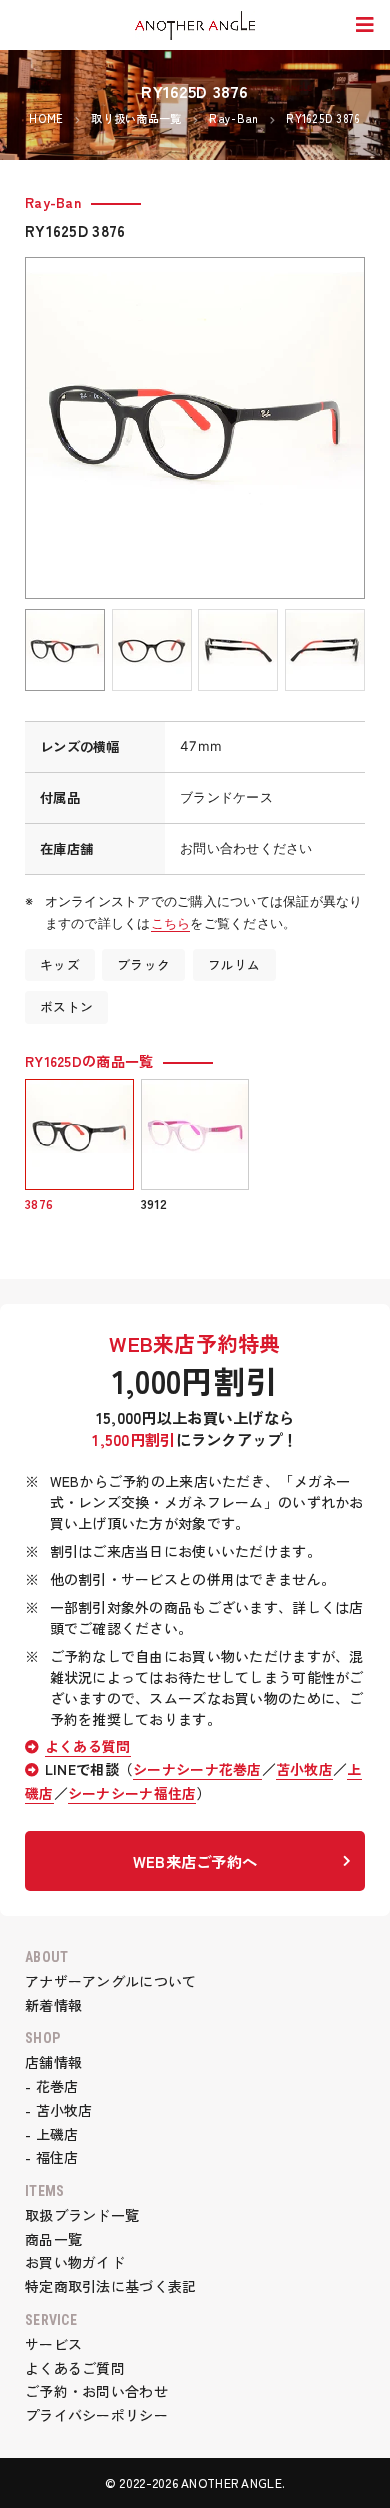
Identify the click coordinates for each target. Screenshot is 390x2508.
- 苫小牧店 (59, 2110)
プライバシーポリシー (96, 2415)
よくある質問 (88, 1746)
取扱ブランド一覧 (82, 2215)
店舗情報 (53, 2062)
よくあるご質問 (75, 2368)
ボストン (66, 1006)
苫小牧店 (304, 1769)
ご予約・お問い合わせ (96, 2391)
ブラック (143, 964)
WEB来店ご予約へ (195, 1861)
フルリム (234, 964)
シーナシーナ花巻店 (197, 1769)
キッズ (60, 964)
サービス (53, 2344)
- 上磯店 (51, 2134)
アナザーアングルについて (110, 1981)
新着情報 (53, 2005)
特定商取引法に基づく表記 (110, 2286)
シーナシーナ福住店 (132, 1793)
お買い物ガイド (75, 2262)
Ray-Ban (53, 202)
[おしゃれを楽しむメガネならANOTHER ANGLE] (195, 26)
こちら (171, 923)
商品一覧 (53, 2239)
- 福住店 (51, 2157)
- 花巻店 (51, 2086)
